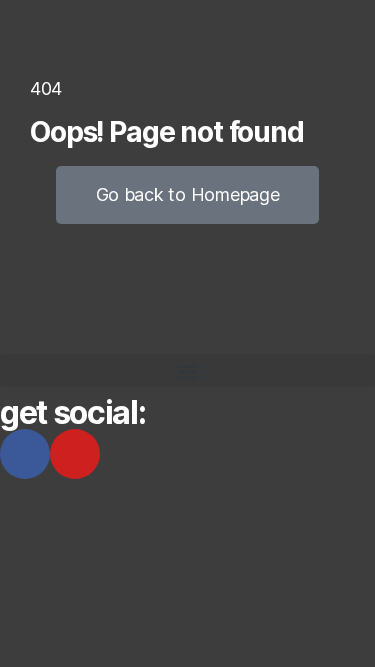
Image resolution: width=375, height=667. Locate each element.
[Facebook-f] (25, 454)
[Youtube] (75, 454)
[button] (187, 370)
